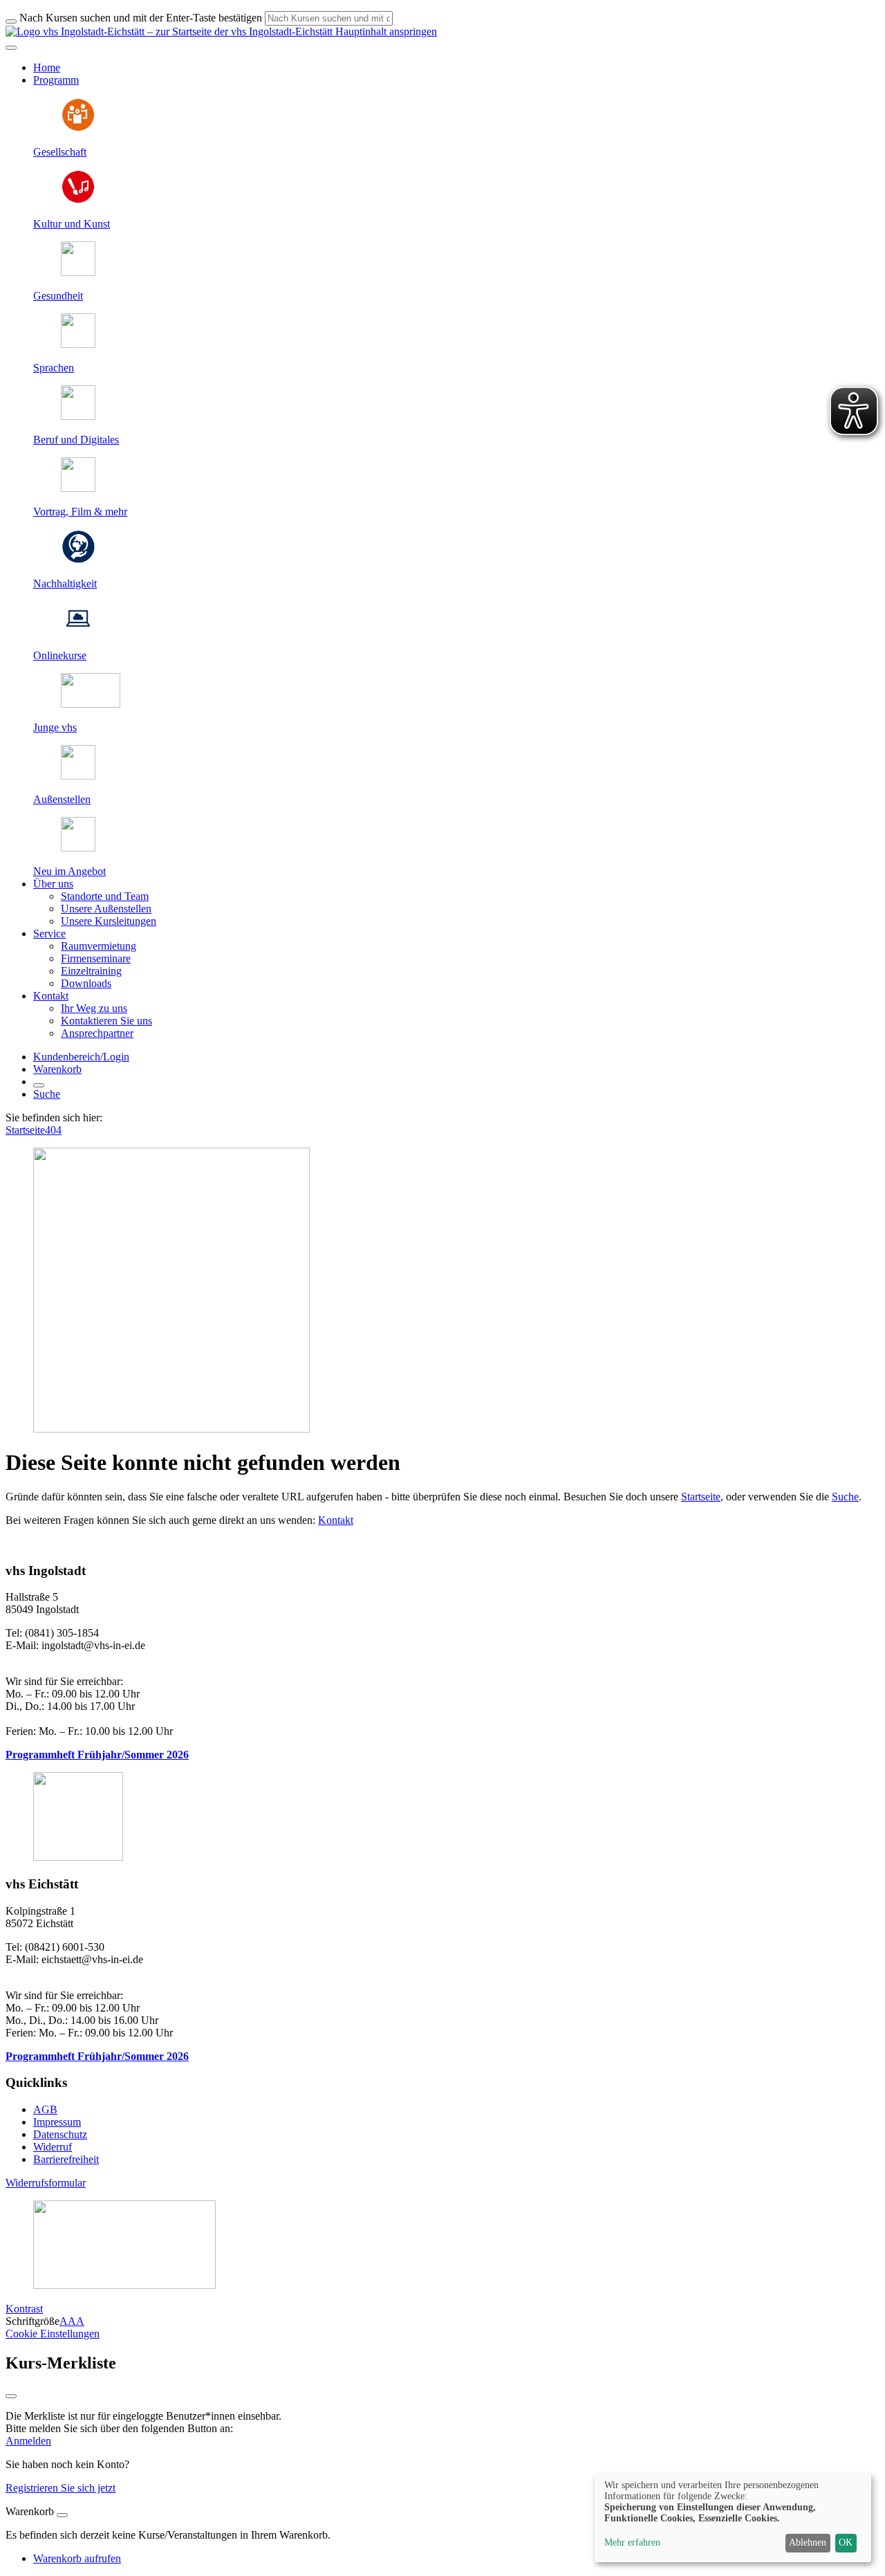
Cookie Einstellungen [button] (53, 2334)
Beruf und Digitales (76, 440)
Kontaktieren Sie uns (106, 1021)
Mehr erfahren (632, 2542)
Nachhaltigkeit (65, 583)
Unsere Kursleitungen (109, 921)
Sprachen (54, 368)
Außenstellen (62, 799)
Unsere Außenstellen (106, 909)
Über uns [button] (53, 884)
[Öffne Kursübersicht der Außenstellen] (78, 776)
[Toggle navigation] (11, 48)
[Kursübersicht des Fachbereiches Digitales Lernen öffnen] (78, 632)
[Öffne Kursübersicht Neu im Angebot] (78, 848)
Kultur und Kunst (72, 224)
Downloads (86, 983)
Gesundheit (58, 296)
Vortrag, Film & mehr (80, 512)
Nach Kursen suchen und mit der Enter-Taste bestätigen (141, 18)
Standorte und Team (105, 896)
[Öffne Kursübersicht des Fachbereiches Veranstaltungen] (78, 488)
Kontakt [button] (51, 996)
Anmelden (28, 2441)
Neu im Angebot (69, 871)
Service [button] (49, 933)
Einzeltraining (91, 971)
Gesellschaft (60, 152)
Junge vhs (55, 727)
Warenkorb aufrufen (77, 2558)
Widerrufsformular (46, 2183)
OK (846, 2542)
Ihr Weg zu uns (94, 1008)
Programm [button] (56, 80)
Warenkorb (57, 1069)
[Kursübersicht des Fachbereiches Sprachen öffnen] (78, 344)
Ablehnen (808, 2542)
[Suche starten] (11, 21)
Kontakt (336, 1520)
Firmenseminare (96, 958)
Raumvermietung (99, 946)
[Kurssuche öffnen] (39, 1085)
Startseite (25, 1130)
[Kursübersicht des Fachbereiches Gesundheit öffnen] (78, 272)
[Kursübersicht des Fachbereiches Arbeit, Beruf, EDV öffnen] (78, 416)
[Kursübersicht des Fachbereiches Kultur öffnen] (78, 200)
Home (47, 67)
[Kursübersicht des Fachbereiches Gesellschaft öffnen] (78, 128)
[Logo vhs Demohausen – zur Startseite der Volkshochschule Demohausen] (169, 31)
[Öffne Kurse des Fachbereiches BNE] (78, 560)
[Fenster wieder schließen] (11, 2396)
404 (53, 1130)
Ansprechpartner (97, 1033)
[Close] (62, 2515)
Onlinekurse (60, 655)
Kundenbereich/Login (81, 1057)
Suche (47, 1094)
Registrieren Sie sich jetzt (60, 2488)
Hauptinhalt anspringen (385, 31)
